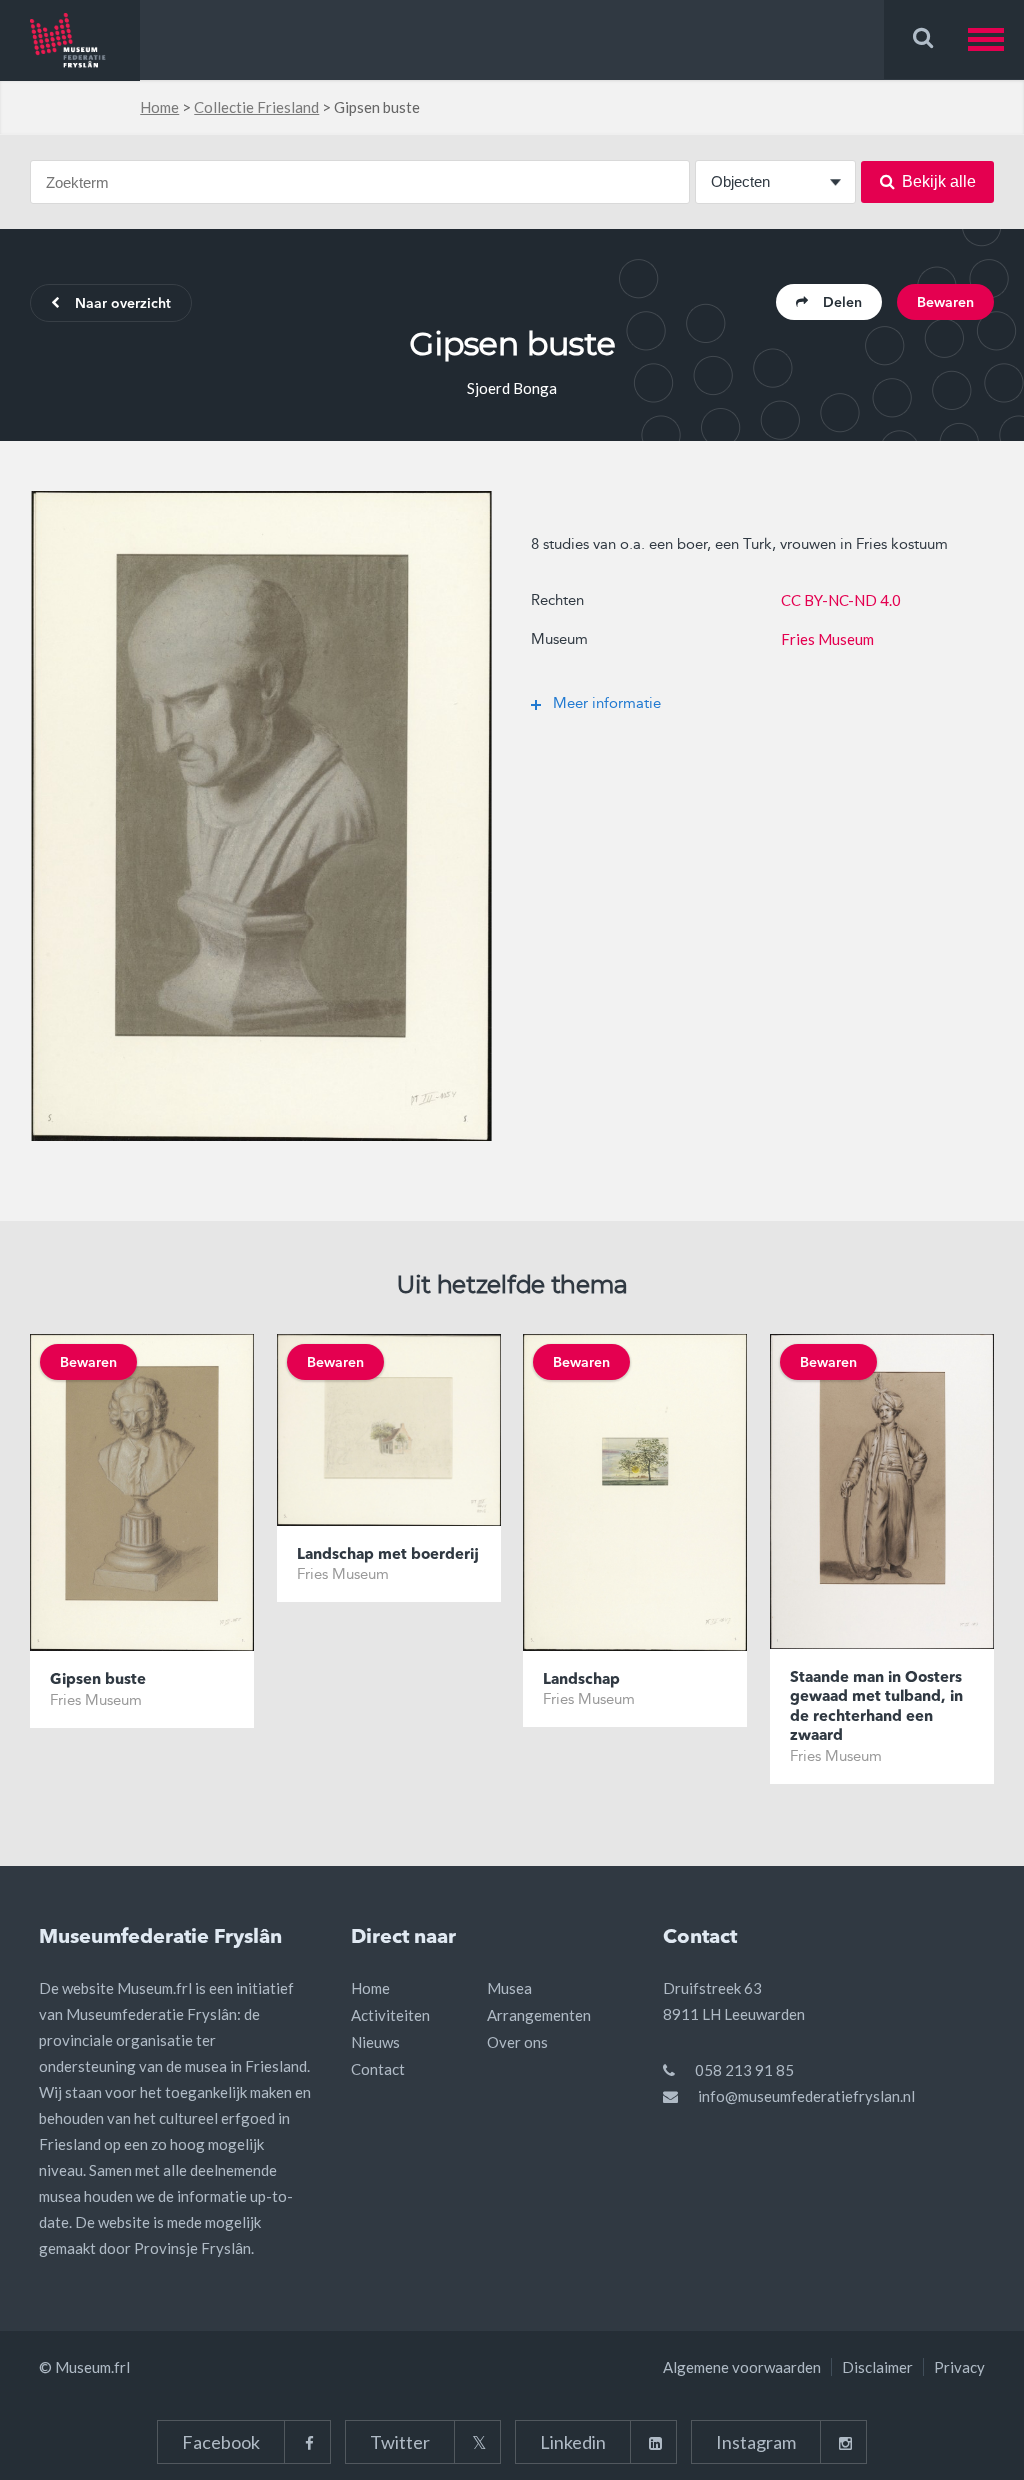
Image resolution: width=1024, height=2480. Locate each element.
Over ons (517, 2042)
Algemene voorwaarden (742, 2367)
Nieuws (375, 2042)
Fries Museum (827, 639)
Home (159, 107)
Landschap (581, 1680)
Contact (378, 2069)
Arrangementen (539, 2015)
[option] (261, 816)
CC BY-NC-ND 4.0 (841, 600)
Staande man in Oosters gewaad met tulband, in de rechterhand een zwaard (876, 1708)
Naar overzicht (123, 304)
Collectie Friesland (256, 107)
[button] (996, 39)
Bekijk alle (939, 181)
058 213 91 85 (744, 2070)
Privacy (959, 2367)
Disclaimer (877, 2367)
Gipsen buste (98, 1680)
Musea (509, 1988)
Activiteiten (390, 2015)
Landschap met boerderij (388, 1555)
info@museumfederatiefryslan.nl (806, 2096)
